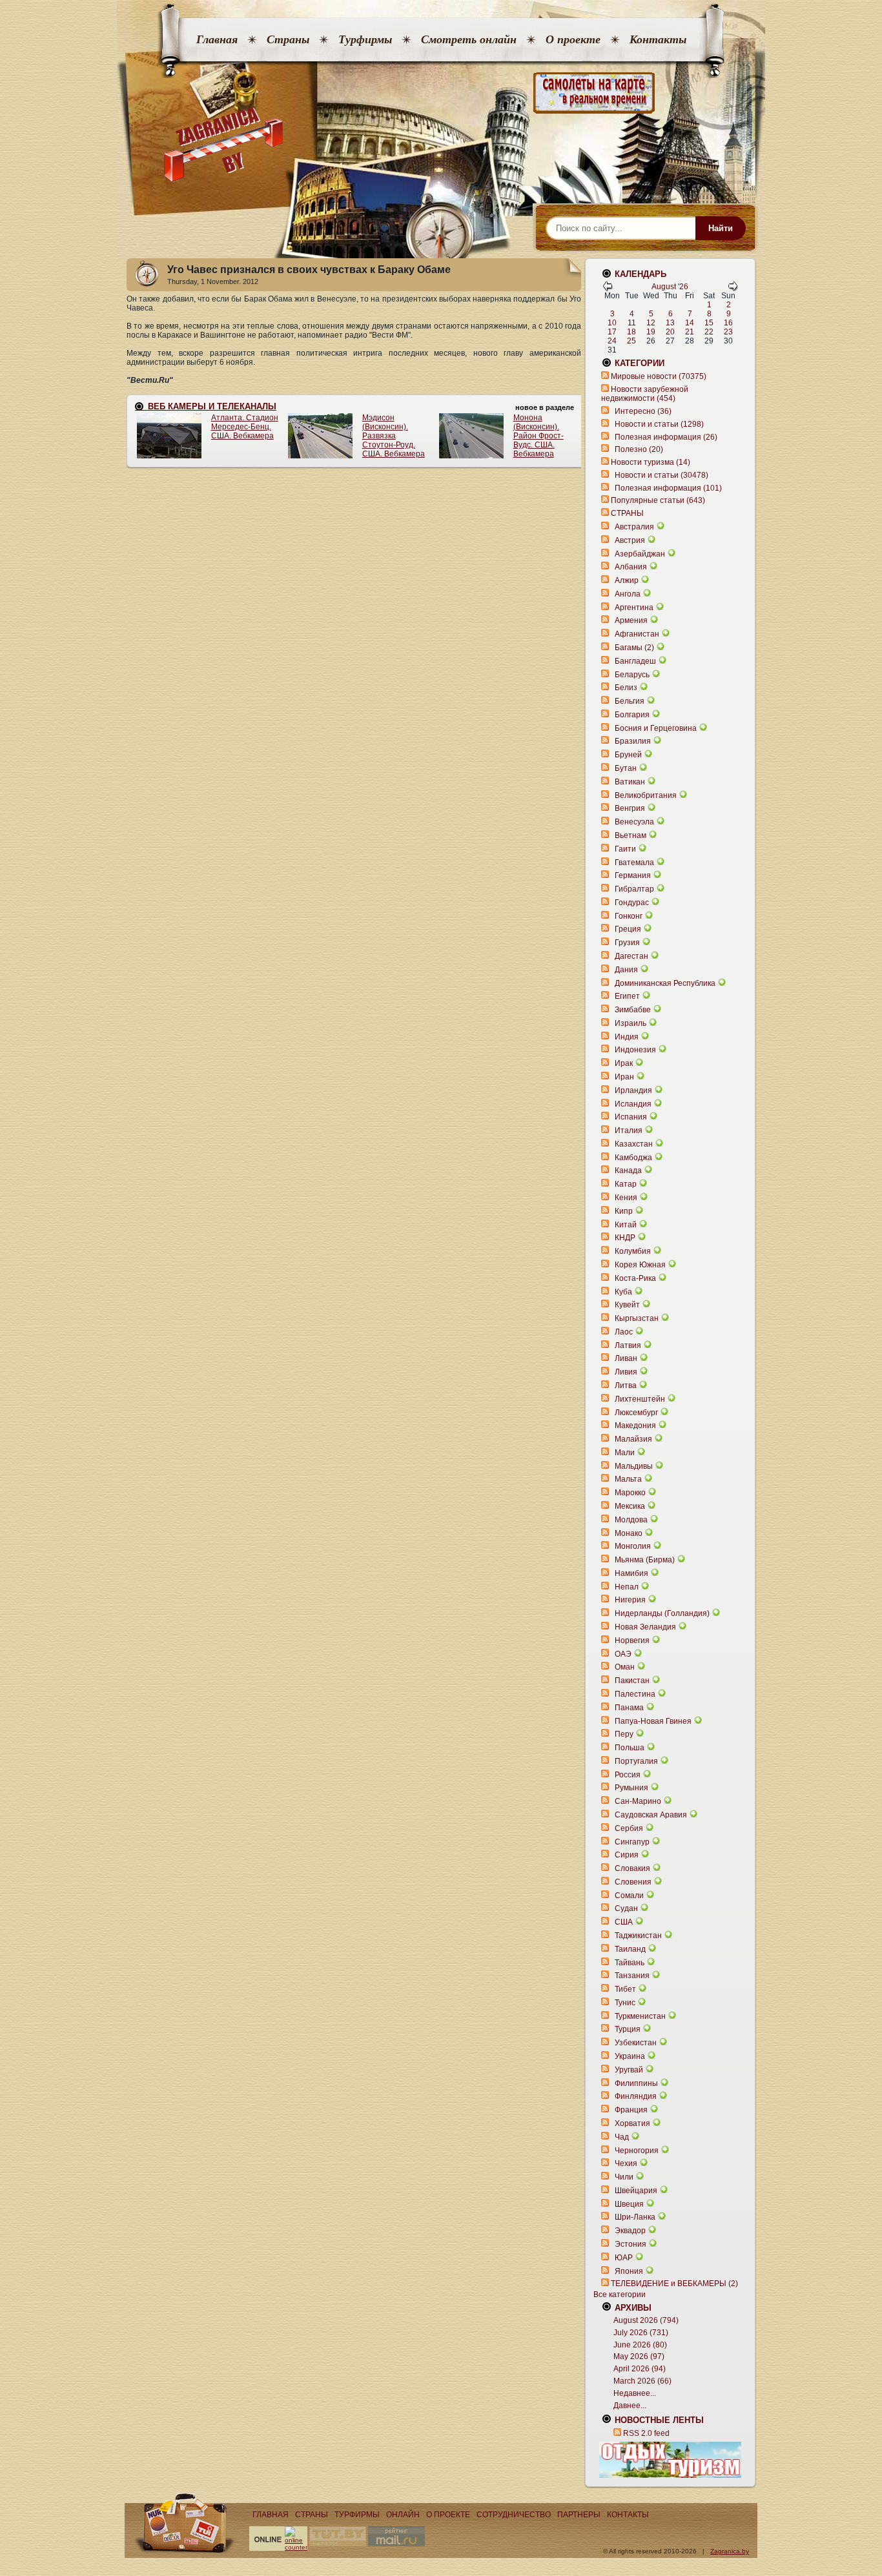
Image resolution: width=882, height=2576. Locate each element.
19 (651, 332)
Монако (629, 1533)
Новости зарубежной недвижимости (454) (645, 394)
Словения (633, 1882)
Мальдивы (634, 1466)
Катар (626, 1184)
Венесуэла (634, 822)
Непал (627, 1587)
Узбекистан (636, 2043)
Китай (626, 1225)
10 (612, 323)
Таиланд (630, 1949)
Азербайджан (640, 554)
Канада (628, 1170)
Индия (627, 1037)
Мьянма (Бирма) (645, 1560)
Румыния (631, 1788)
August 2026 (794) (646, 2320)
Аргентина (634, 608)
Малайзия (633, 1439)
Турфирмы (365, 39)
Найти (721, 228)
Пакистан (632, 1681)
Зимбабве (633, 1010)
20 (670, 332)
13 (670, 323)
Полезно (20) (639, 449)
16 (728, 323)
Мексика (630, 1506)
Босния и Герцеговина (656, 728)
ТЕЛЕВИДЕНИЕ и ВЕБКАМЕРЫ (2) (674, 2284)
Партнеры (579, 2515)
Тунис (625, 2003)
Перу (624, 1734)
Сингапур (632, 1842)
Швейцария (636, 2191)
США (624, 1922)
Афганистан (637, 634)
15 (709, 323)
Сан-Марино (638, 1801)
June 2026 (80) (640, 2345)
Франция (631, 2110)
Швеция (629, 2204)
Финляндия (636, 2096)
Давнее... (630, 2406)
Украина (630, 2056)
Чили (624, 2177)
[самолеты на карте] (441, 93)
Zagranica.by (730, 2551)
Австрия (630, 540)
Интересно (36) (643, 411)
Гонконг (629, 916)
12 (651, 323)
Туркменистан (640, 2016)
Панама (629, 1708)
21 (690, 332)
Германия (633, 875)
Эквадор (630, 2231)
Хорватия (632, 2123)
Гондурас (632, 903)
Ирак (624, 1063)
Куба (623, 1292)
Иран (624, 1077)
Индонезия (635, 1050)
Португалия (636, 1761)
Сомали (629, 1896)
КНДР (625, 1238)
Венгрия (630, 808)
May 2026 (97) (639, 2356)
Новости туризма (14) (651, 462)
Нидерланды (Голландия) (662, 1613)
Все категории (620, 2295)
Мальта (628, 1479)
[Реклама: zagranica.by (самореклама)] (670, 2460)
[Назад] (608, 289)
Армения (631, 620)
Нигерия (630, 1600)
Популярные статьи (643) (658, 500)
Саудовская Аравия (651, 1815)
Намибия (631, 1573)
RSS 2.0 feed (646, 2433)
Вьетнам (631, 835)
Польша (630, 1748)
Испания (631, 1117)
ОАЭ (623, 1654)
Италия (629, 1130)
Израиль (631, 1023)
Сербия (629, 1828)
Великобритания (646, 795)
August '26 (670, 287)
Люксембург (636, 1413)
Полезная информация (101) (668, 488)
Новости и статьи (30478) (661, 475)
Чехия (626, 2163)
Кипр (624, 1211)
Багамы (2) (634, 648)
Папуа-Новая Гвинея (653, 1721)
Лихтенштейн (640, 1399)
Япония (629, 2271)
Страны (288, 39)
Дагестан (631, 956)
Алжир (627, 580)
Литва (626, 1385)
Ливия (626, 1372)
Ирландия (633, 1090)
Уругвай (629, 2070)
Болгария (632, 715)
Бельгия (630, 701)
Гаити (625, 849)
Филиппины (636, 2083)
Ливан (626, 1358)
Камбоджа (633, 1158)
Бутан (626, 768)
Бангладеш (635, 661)
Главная (217, 39)
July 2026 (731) (641, 2333)
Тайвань (630, 1963)
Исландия (634, 1104)
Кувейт (627, 1305)
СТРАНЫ (627, 513)
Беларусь (632, 675)
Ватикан (630, 782)
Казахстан (634, 1144)
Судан (626, 1908)
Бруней (628, 755)
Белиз (626, 688)
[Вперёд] (733, 289)
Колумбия (633, 1251)
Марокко (630, 1493)
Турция (628, 2029)
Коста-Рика (635, 1278)
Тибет (625, 1989)
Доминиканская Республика (665, 983)
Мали (625, 1453)
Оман (625, 1667)
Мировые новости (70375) (659, 376)
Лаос (624, 1332)
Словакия (632, 1868)
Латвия (628, 1345)
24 (612, 341)
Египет (627, 996)
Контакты (658, 39)
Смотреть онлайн (469, 39)
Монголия (633, 1546)
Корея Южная (640, 1265)
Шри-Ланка (635, 2217)
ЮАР (624, 2258)
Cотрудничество (514, 2515)
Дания (626, 970)
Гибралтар (634, 889)
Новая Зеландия (645, 1627)
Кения (626, 1198)
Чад (622, 2137)
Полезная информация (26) (666, 437)
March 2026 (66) (642, 2381)
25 (631, 341)
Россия (628, 1775)
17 (612, 332)
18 (631, 332)
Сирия (627, 1855)
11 (632, 323)
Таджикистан (638, 1936)
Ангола (628, 594)
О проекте (573, 39)
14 (690, 323)
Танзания (632, 1976)
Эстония (631, 2244)
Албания (631, 567)
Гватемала (634, 863)
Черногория (637, 2151)
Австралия (634, 527)
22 (709, 332)
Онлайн (403, 2515)
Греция (628, 929)
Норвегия (632, 1641)
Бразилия (633, 741)
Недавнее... (635, 2393)
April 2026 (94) (640, 2369)
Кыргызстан (637, 1318)
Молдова (631, 1520)
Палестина (635, 1694)
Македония (635, 1426)
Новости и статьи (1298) (659, 424)
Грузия (627, 943)
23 (728, 332)
